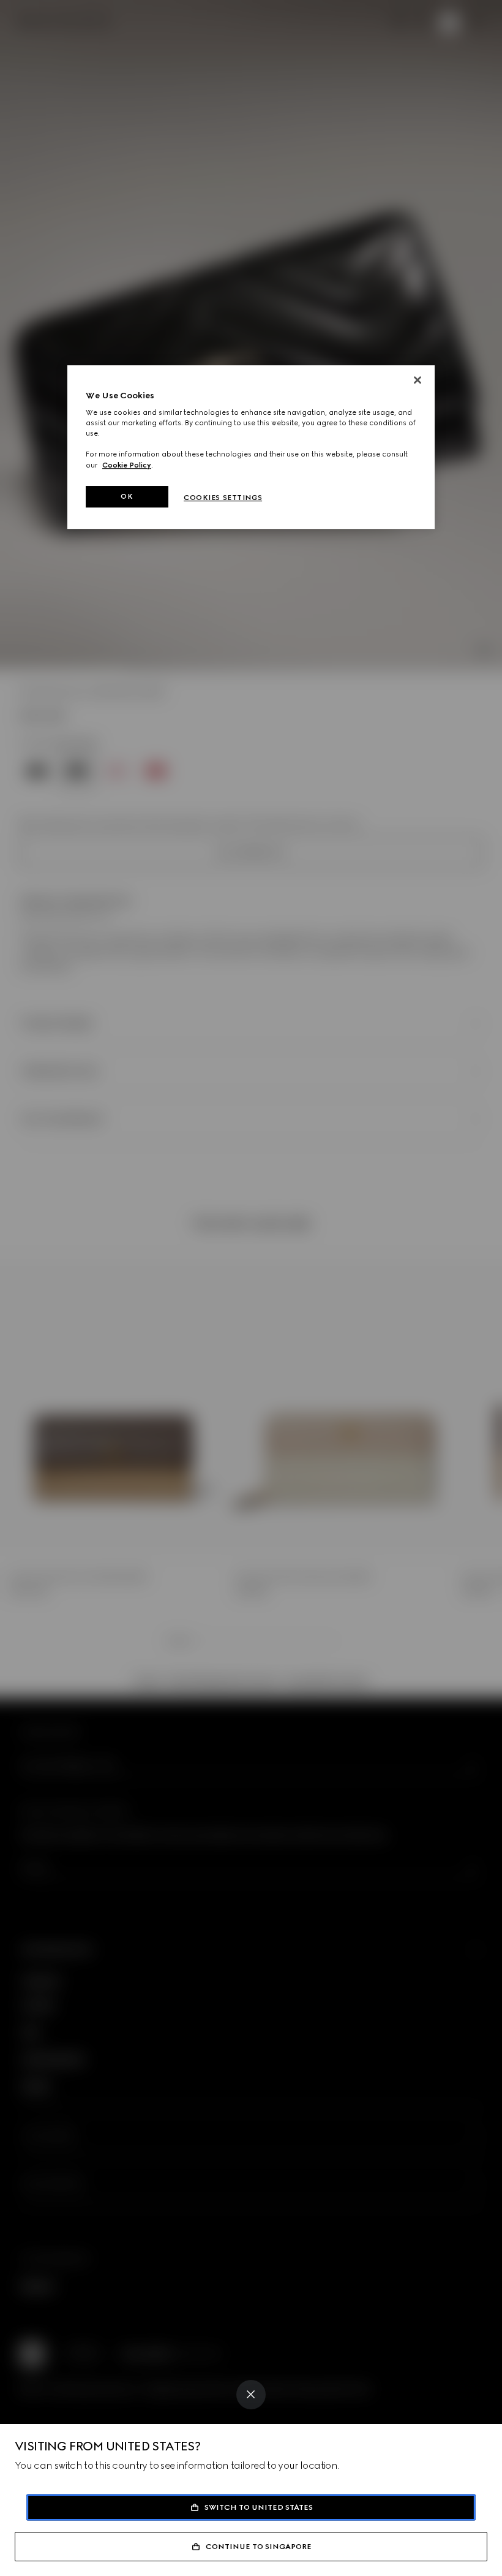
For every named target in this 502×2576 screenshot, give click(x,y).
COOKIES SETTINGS (223, 498)
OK (127, 496)
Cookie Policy (127, 465)
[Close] (251, 2395)
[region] (251, 447)
